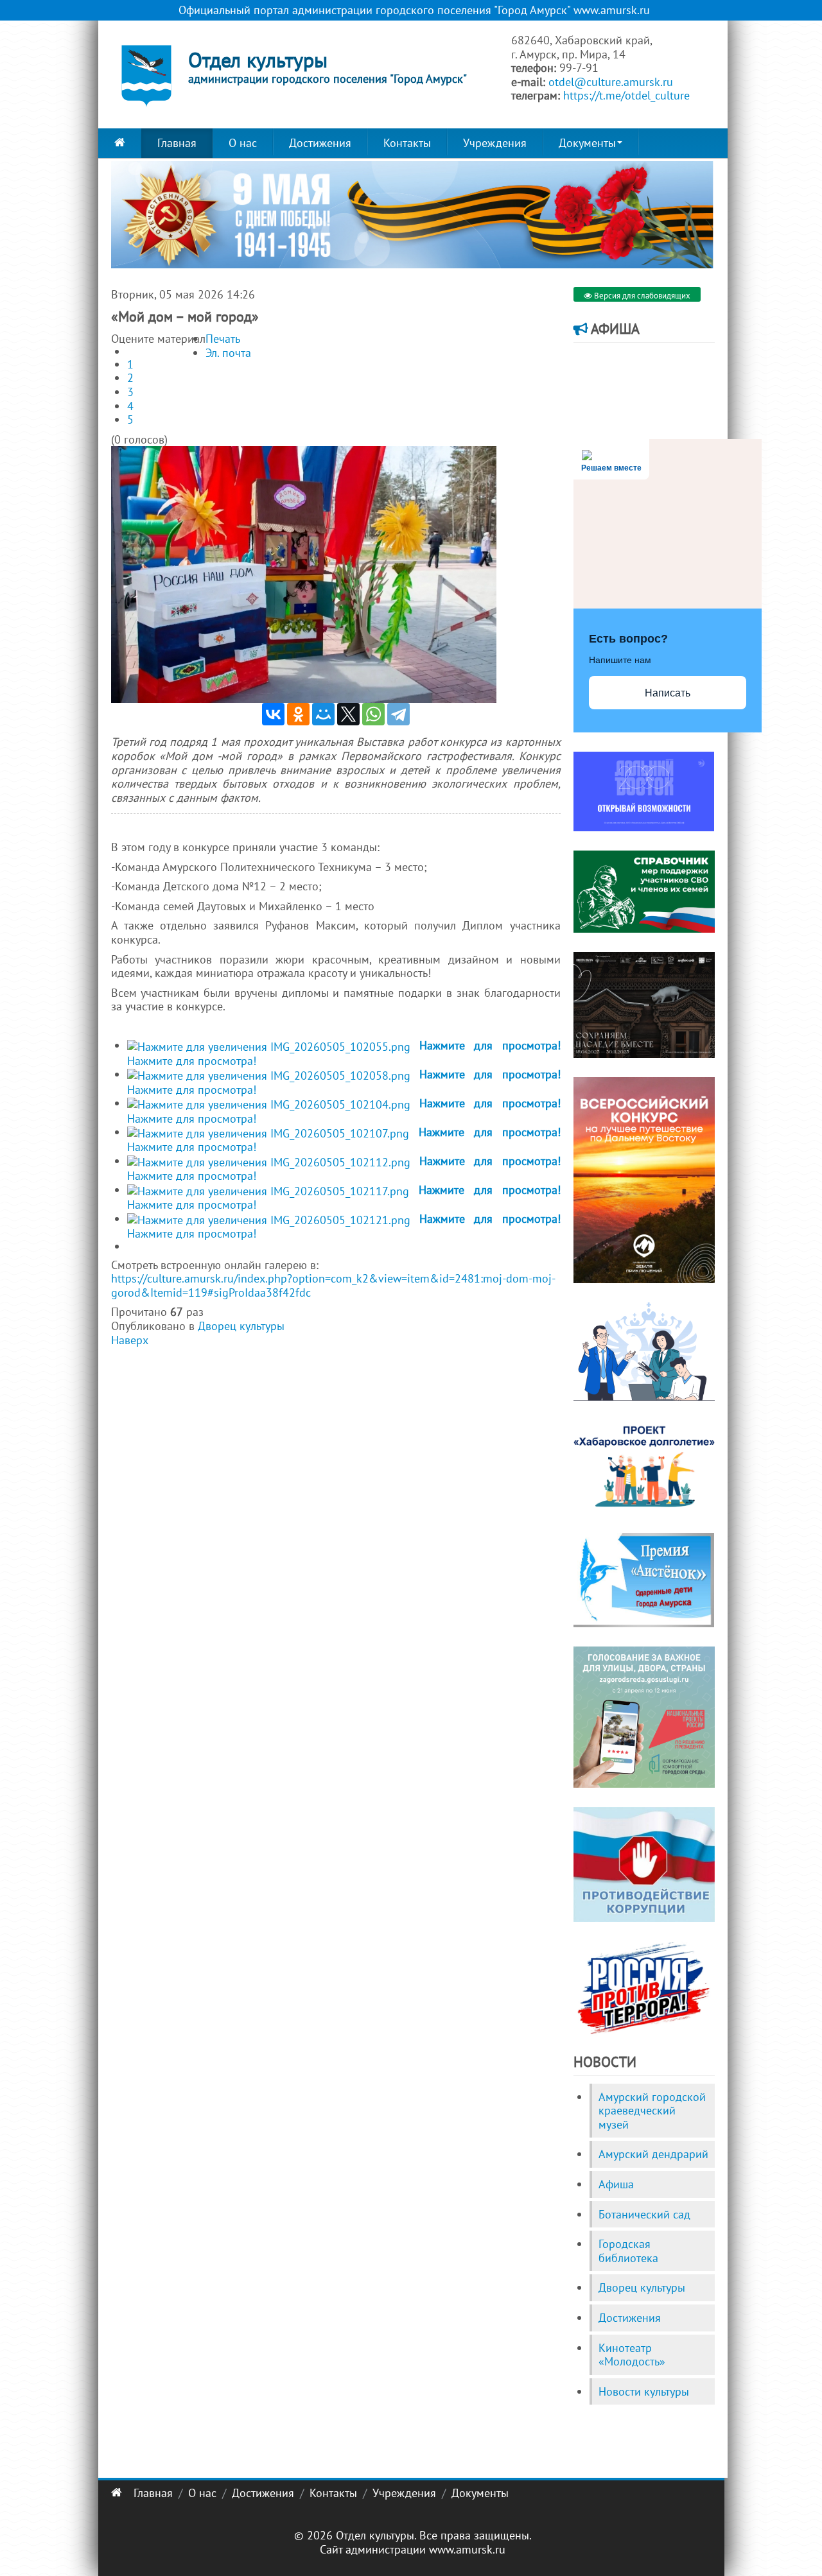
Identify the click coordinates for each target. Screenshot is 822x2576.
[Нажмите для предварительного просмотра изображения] (304, 574)
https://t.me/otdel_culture (626, 95)
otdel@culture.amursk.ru (611, 82)
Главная (177, 143)
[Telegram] (398, 714)
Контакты (407, 143)
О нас (243, 143)
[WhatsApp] (373, 714)
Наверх (130, 1340)
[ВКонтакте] (273, 714)
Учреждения (495, 143)
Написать (668, 693)
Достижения (320, 143)
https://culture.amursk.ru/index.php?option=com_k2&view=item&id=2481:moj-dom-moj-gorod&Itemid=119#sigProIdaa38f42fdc (333, 1285)
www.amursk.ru (467, 2549)
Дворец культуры (241, 1326)
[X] (348, 714)
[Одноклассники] (298, 714)
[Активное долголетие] (644, 1465)
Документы (587, 143)
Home (120, 143)
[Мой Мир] (323, 714)
